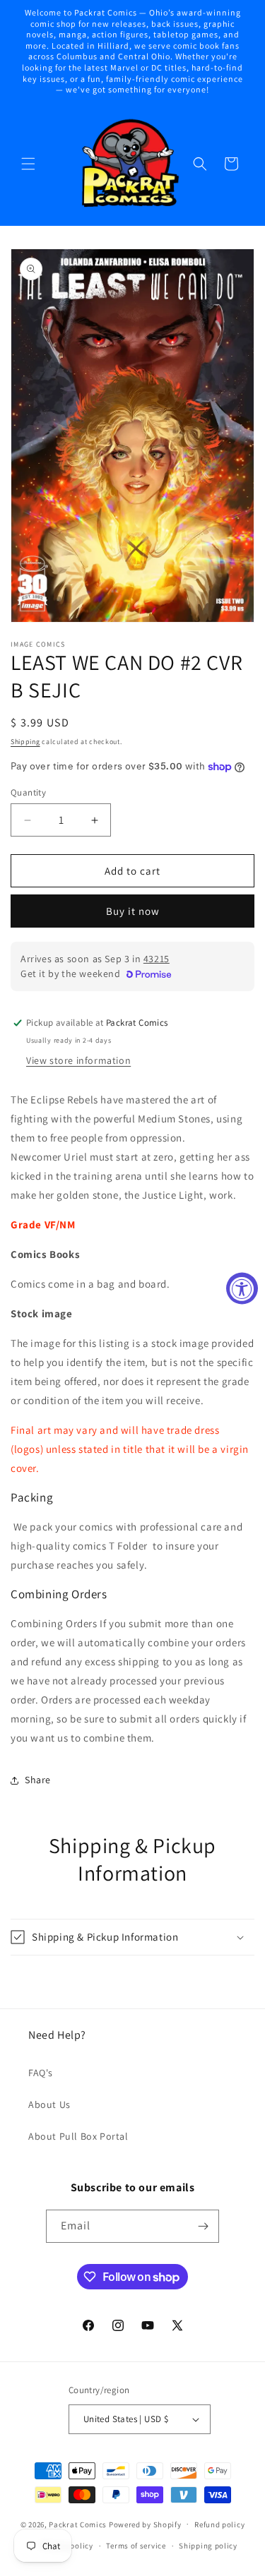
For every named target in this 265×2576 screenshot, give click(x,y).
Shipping (25, 742)
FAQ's (41, 2073)
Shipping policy (208, 2546)
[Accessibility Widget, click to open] (242, 1288)
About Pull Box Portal (78, 2136)
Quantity (28, 792)
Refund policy (219, 2524)
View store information (78, 1060)
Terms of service (136, 2546)
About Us (49, 2104)
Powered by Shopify (145, 2524)
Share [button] (38, 1780)
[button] (28, 164)
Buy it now (133, 911)
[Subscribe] (203, 2226)
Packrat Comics (78, 2524)
